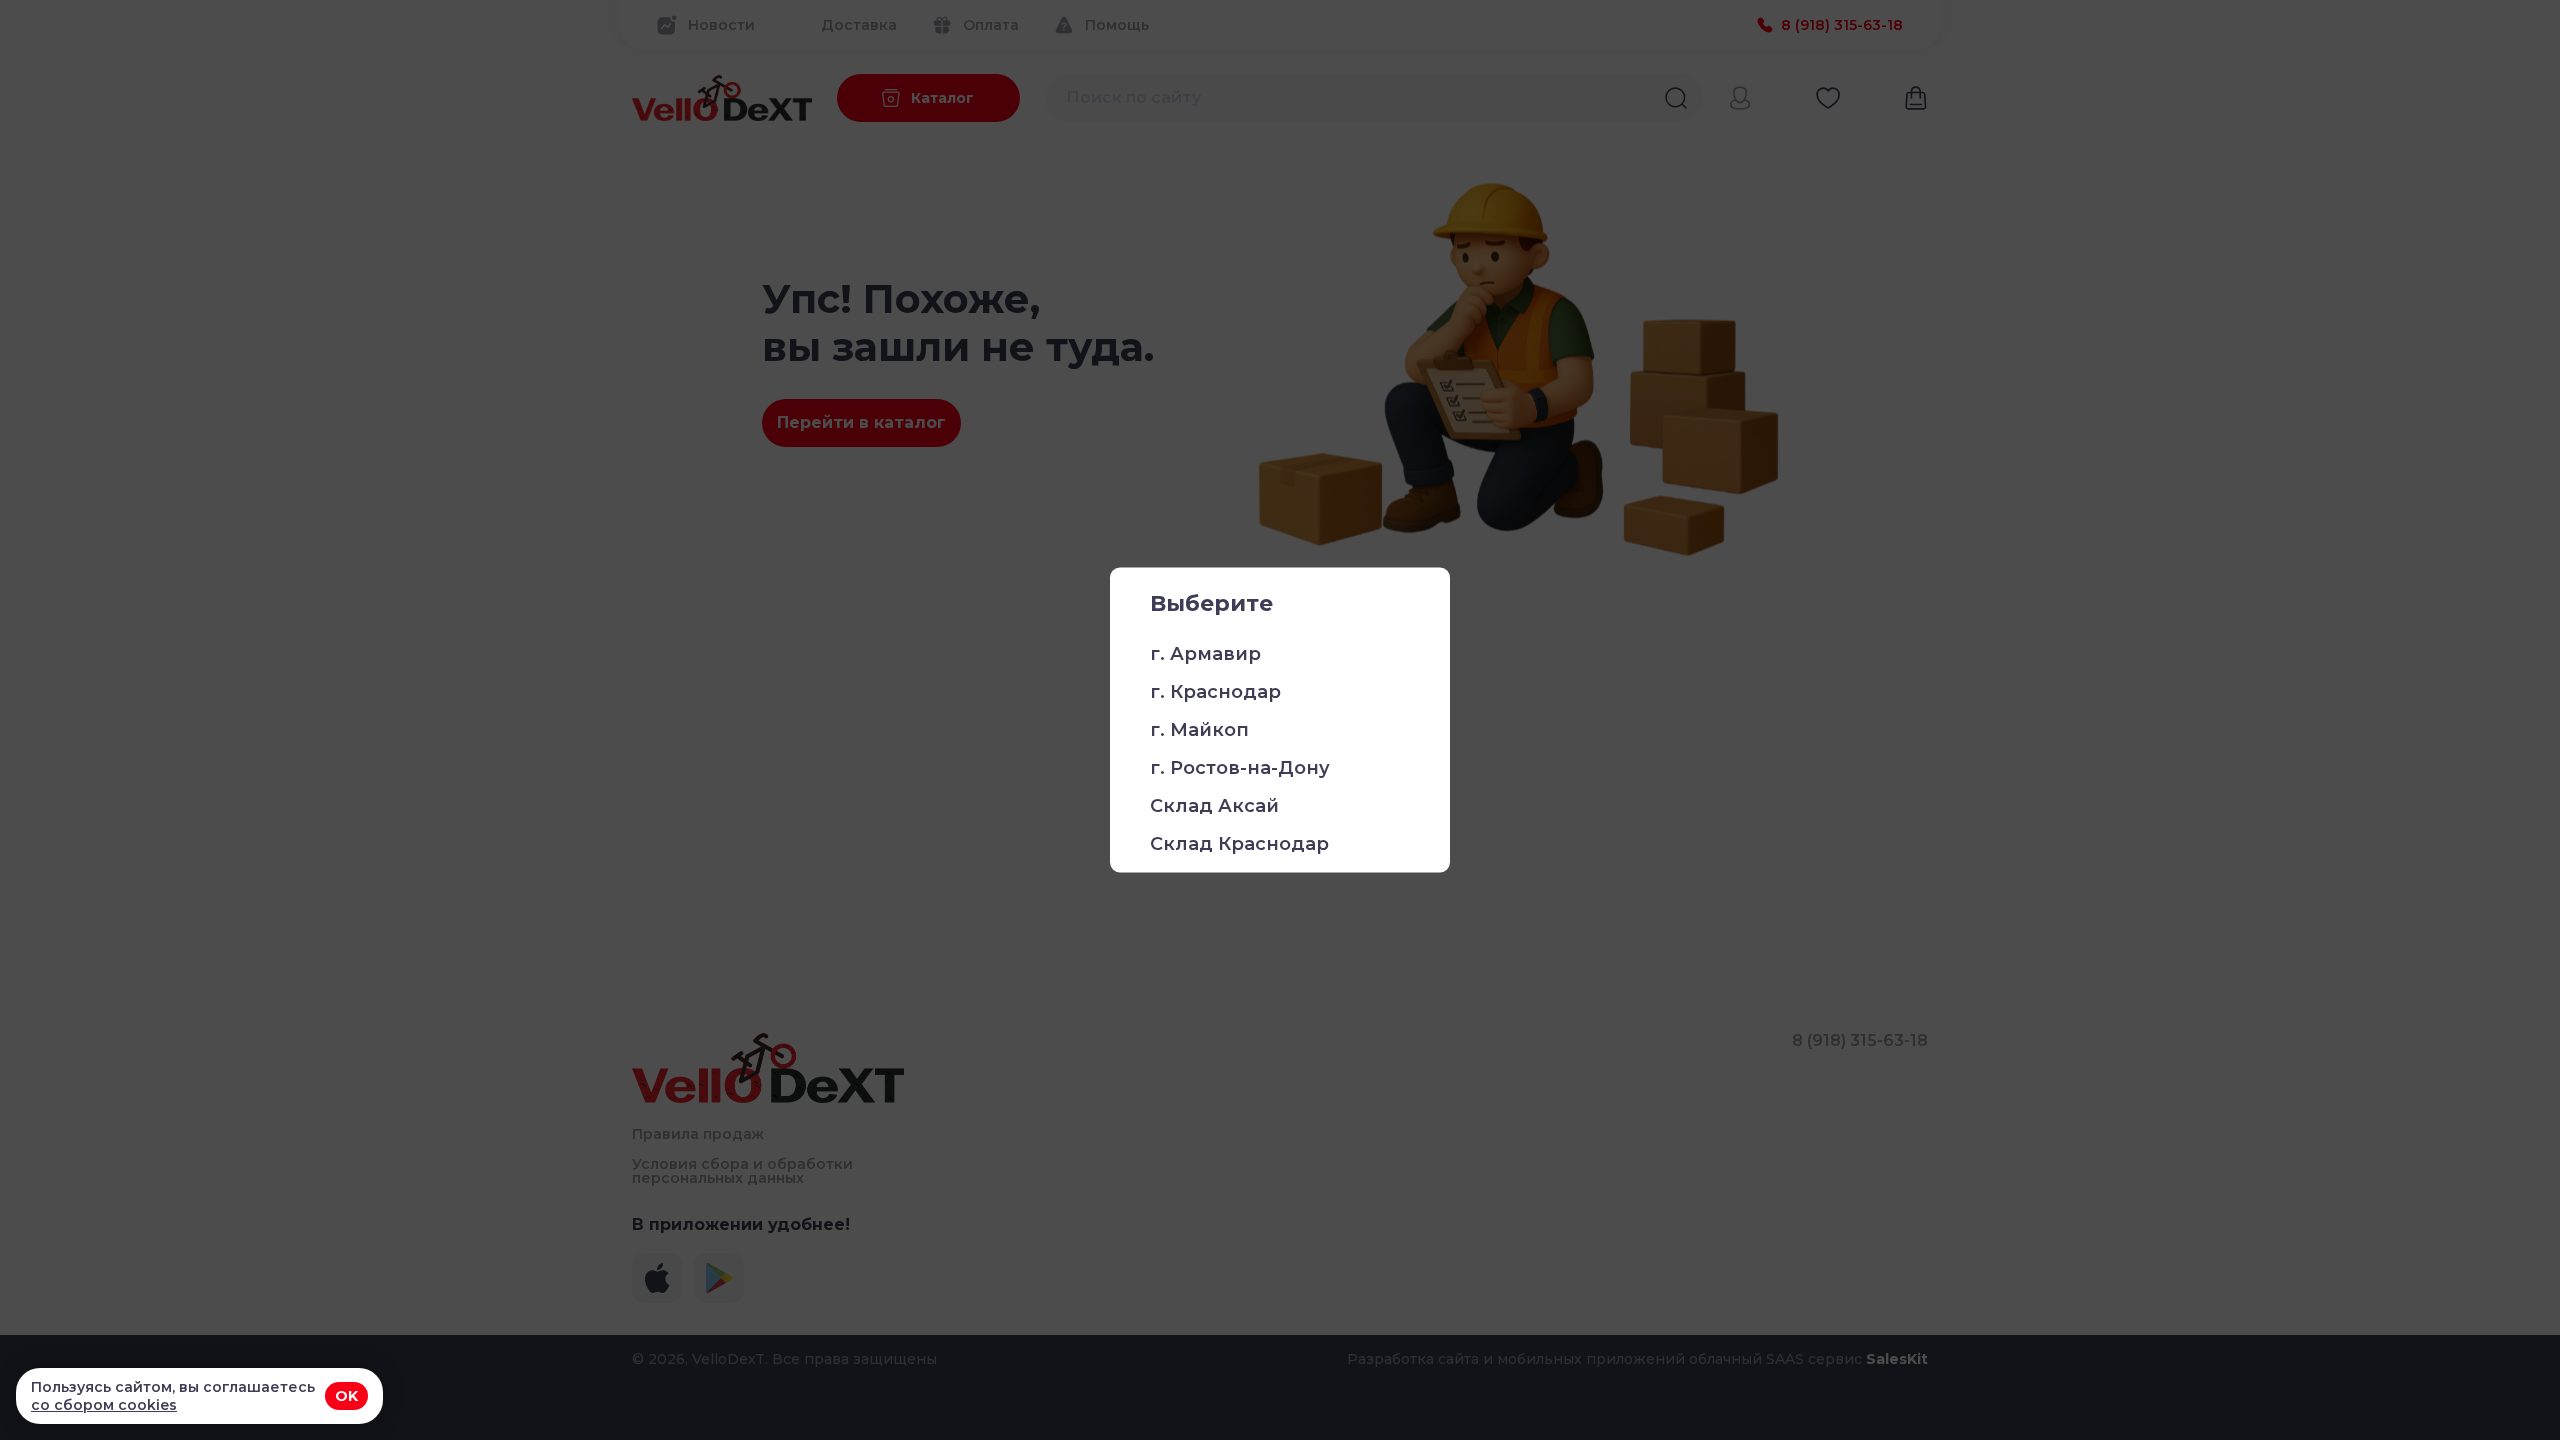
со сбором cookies (104, 1405)
